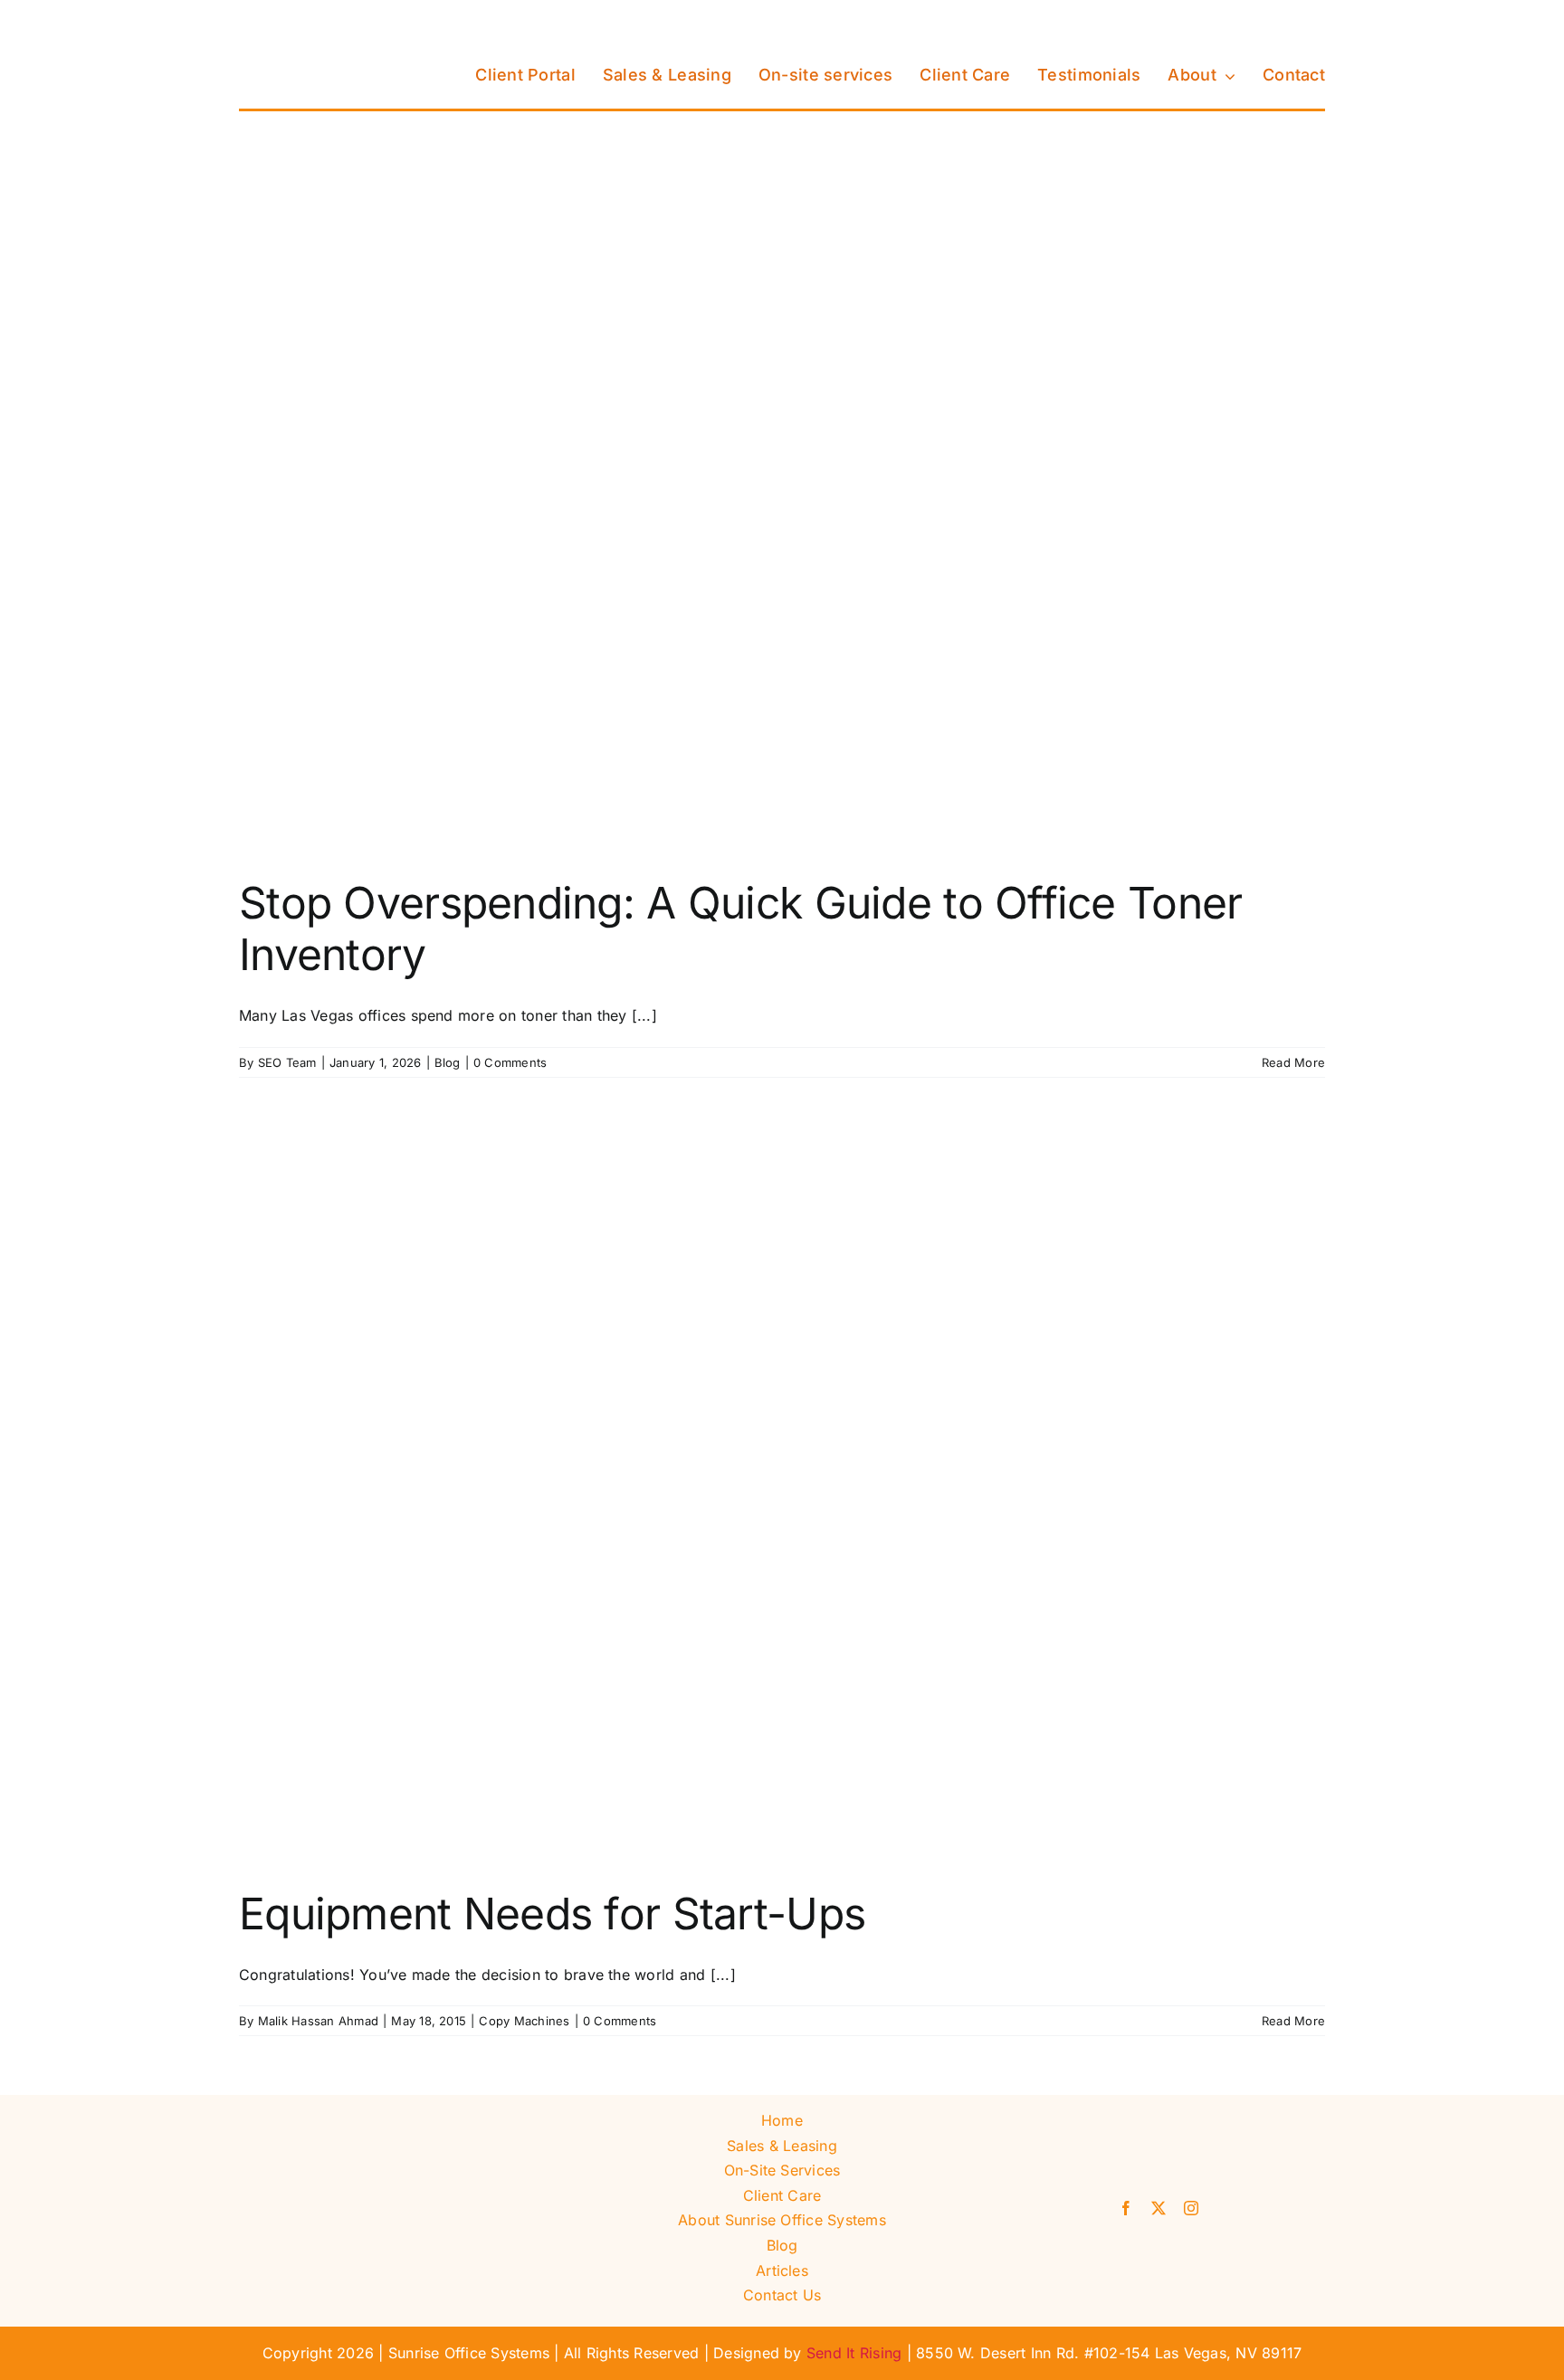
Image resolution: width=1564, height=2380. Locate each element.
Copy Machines (524, 2021)
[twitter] (1159, 2208)
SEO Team (287, 1062)
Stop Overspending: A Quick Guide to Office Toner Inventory (740, 929)
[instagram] (1191, 2208)
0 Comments (510, 1062)
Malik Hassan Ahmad (318, 2021)
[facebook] (1126, 2208)
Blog (448, 1062)
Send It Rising (854, 2353)
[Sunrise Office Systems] (329, 21)
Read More (1293, 1062)
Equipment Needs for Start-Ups (552, 1914)
